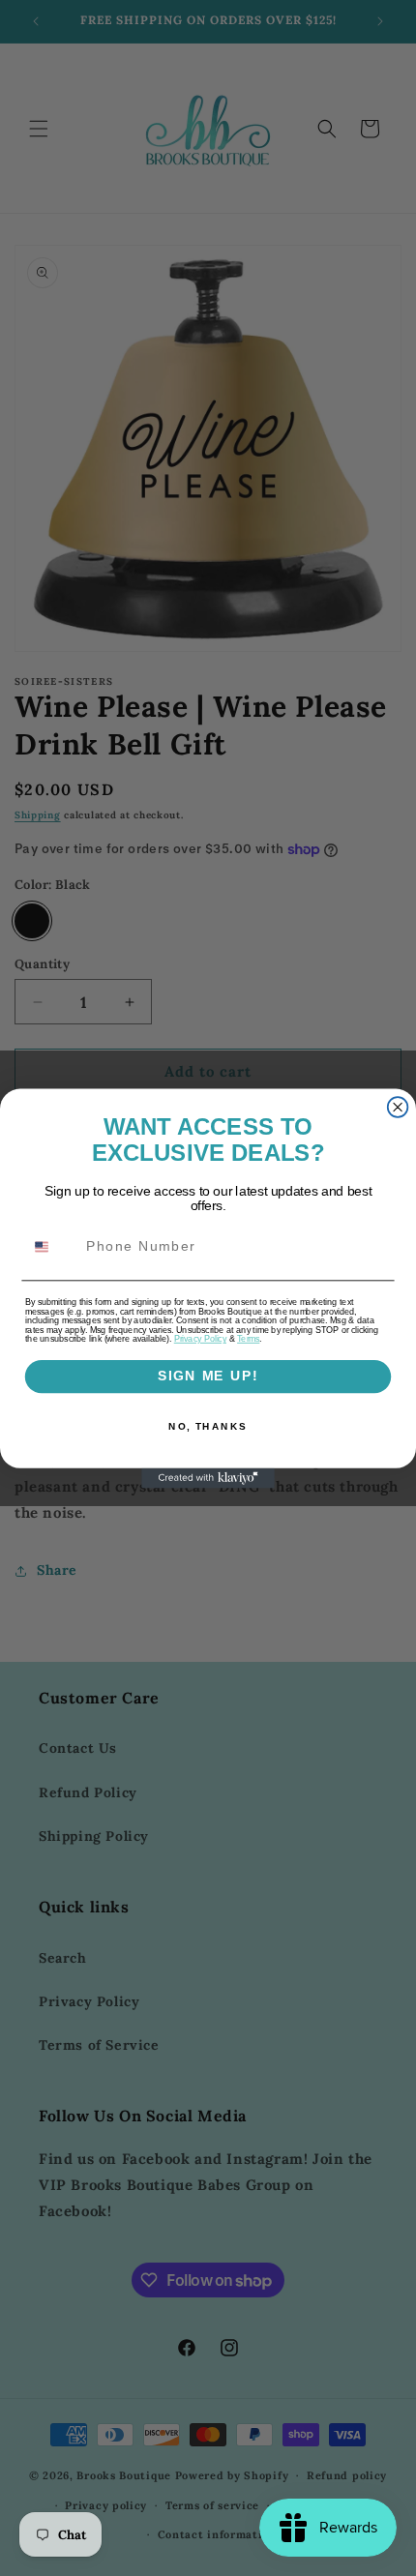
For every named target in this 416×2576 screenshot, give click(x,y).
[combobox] (52, 1246)
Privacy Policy (200, 1338)
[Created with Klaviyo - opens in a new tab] (208, 1478)
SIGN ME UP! (208, 1376)
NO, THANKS (208, 1426)
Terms (248, 1338)
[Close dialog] (398, 1107)
